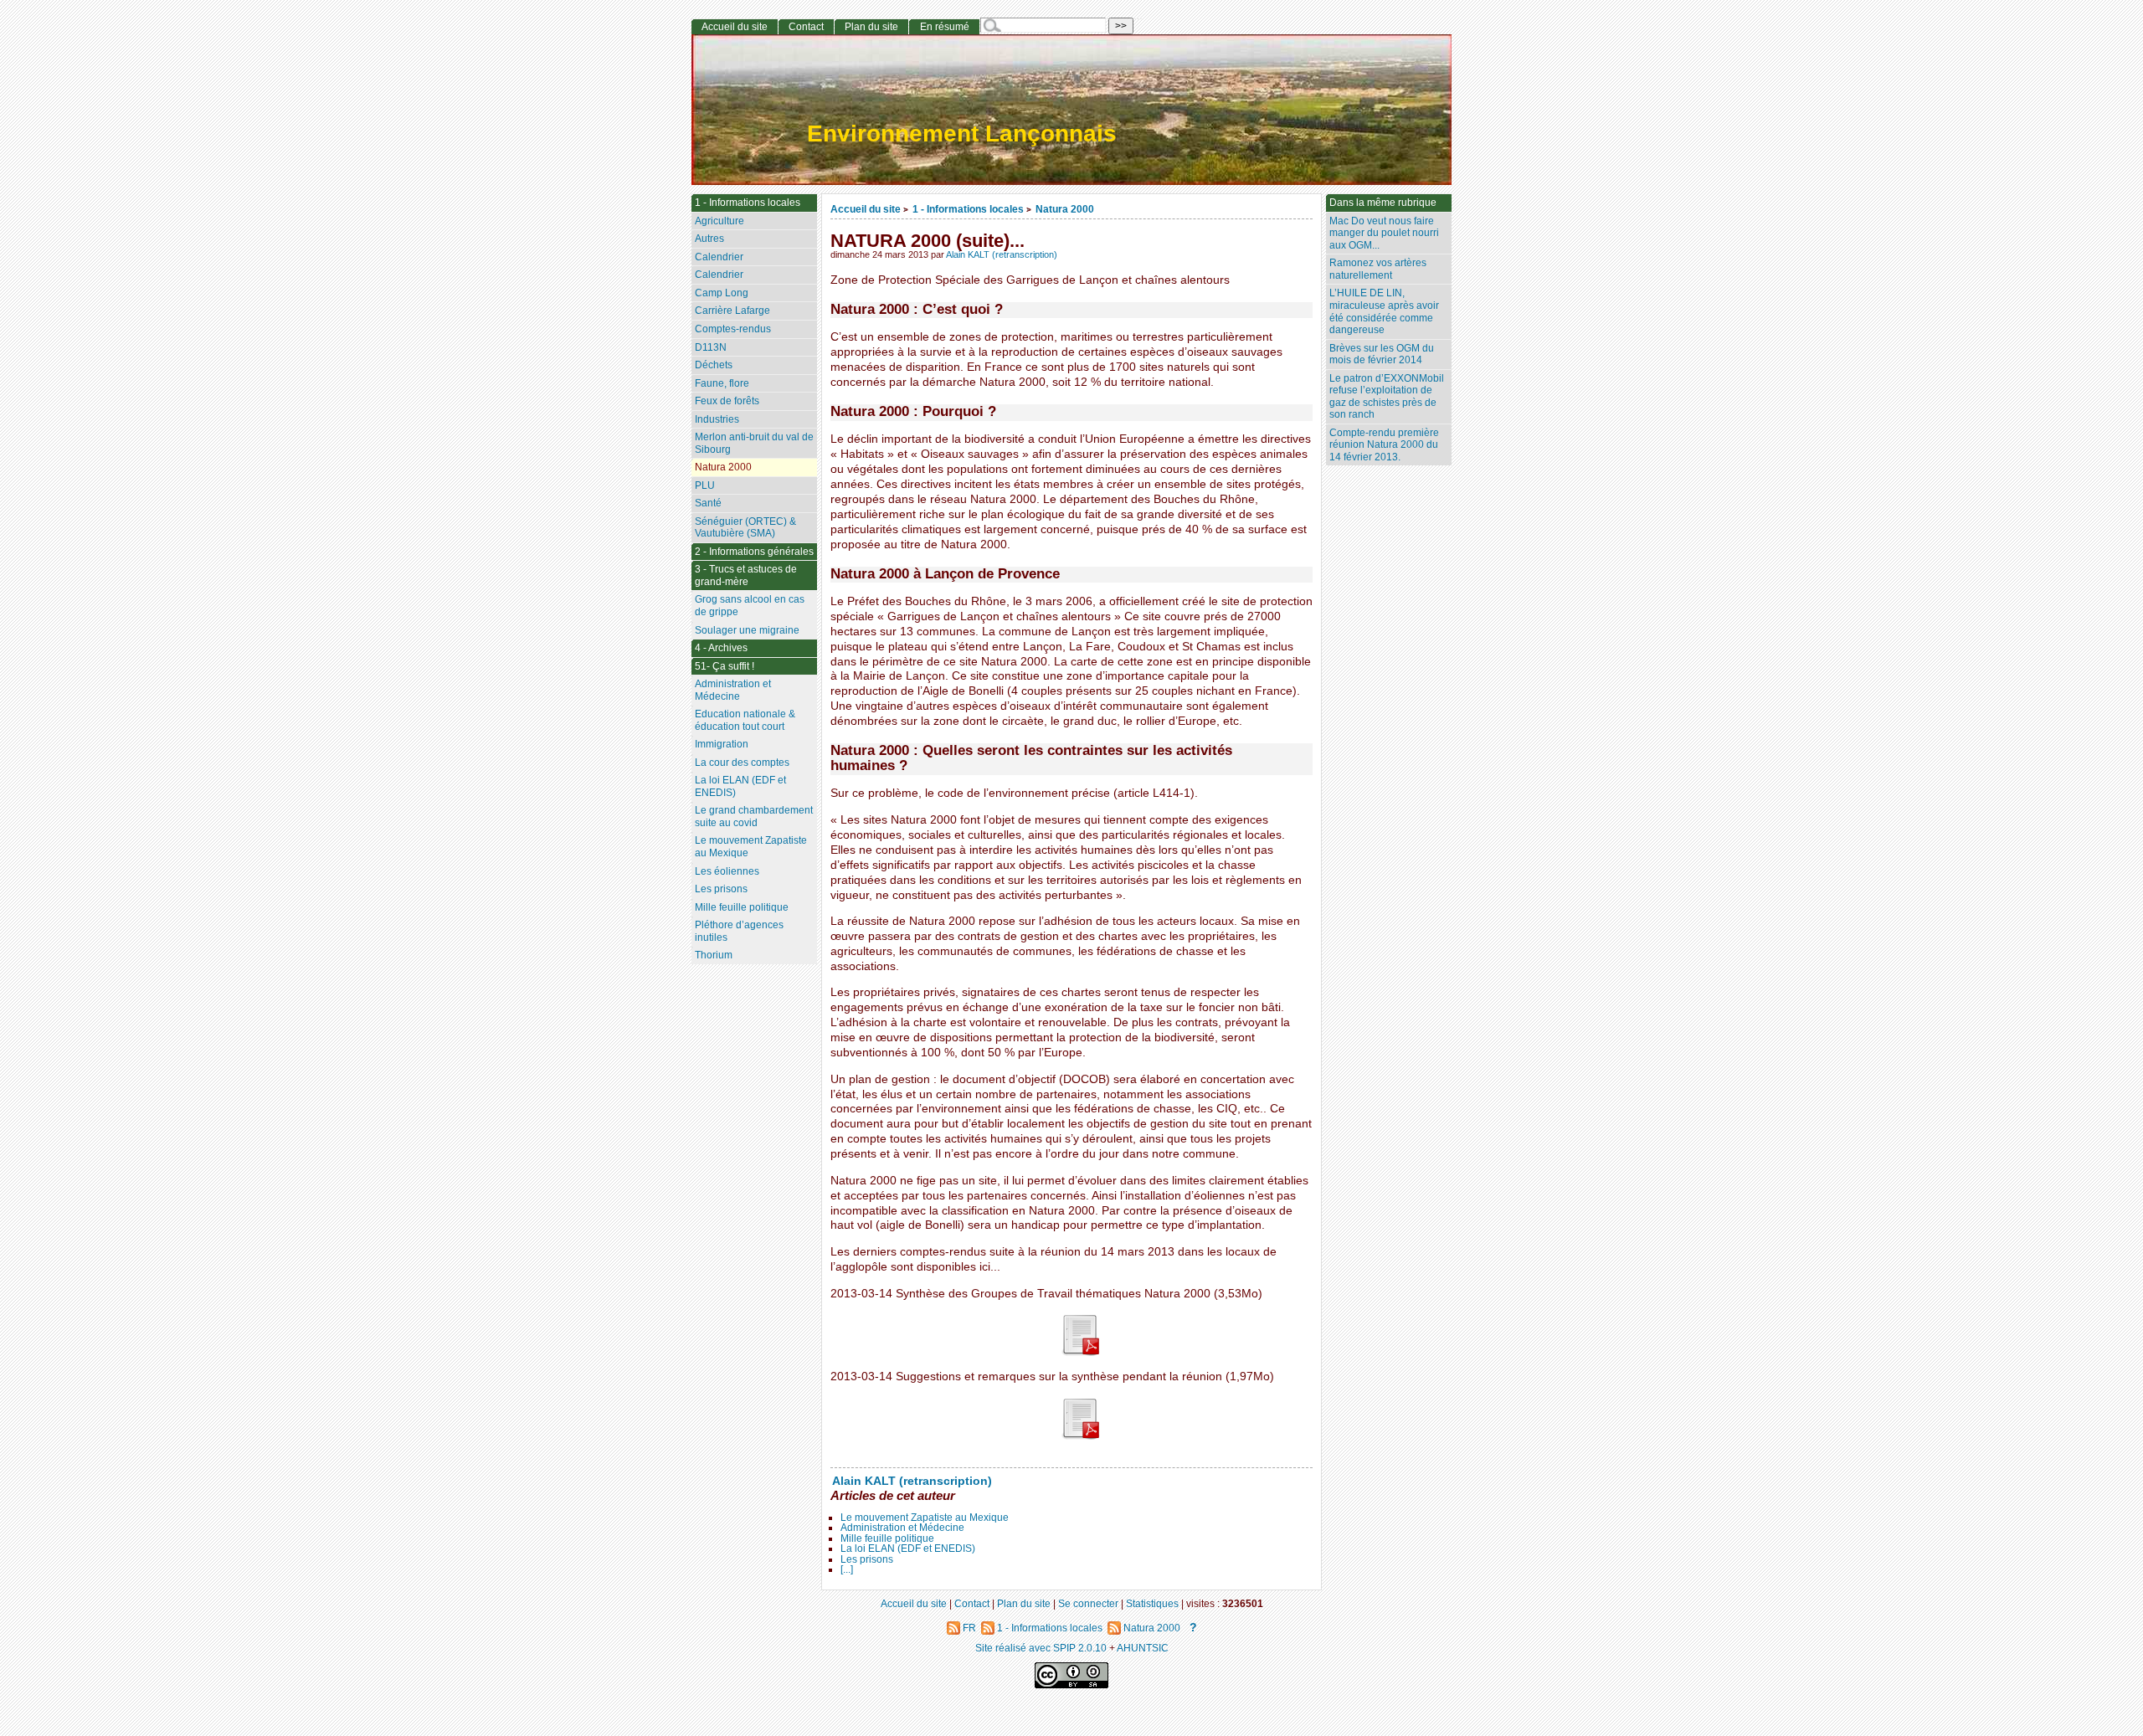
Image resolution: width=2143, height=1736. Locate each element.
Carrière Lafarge (732, 311)
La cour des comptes (742, 763)
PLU (705, 485)
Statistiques (1152, 1603)
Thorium (714, 955)
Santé (708, 503)
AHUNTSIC (1143, 1648)
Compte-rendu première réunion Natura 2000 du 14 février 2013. (1384, 445)
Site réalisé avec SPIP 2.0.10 (1041, 1648)
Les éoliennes (727, 871)
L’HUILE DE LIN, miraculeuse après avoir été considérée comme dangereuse (1384, 311)
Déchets (714, 365)
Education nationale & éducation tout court (745, 720)
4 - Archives (721, 648)
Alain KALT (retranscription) (1002, 254)
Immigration (722, 744)
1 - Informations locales (968, 209)
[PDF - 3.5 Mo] (1080, 1352)
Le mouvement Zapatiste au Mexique (925, 1518)
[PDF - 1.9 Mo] (1080, 1436)
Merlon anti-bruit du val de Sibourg (754, 443)
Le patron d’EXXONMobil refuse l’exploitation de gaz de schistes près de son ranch (1387, 397)
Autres (709, 239)
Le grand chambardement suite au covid (754, 817)
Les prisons (867, 1559)
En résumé (945, 27)
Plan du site (871, 27)
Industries (717, 419)
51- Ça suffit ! (725, 666)
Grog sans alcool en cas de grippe (750, 606)
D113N (711, 347)
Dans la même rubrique (1383, 203)
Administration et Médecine (902, 1528)
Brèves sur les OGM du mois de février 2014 (1382, 354)
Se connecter (1088, 1603)
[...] (847, 1569)
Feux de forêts (727, 401)
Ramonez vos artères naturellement (1378, 269)
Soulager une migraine (747, 630)
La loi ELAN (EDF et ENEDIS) (908, 1549)
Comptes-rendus (733, 329)
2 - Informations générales (754, 552)
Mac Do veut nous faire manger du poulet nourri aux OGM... (1384, 233)
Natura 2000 (1065, 209)
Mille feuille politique (887, 1538)
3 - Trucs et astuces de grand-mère (746, 575)
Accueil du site (866, 209)
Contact (806, 27)
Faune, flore (722, 383)
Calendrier (719, 257)
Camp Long (722, 293)
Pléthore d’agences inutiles (739, 931)
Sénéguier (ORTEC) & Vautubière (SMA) (745, 528)
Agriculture (719, 221)
